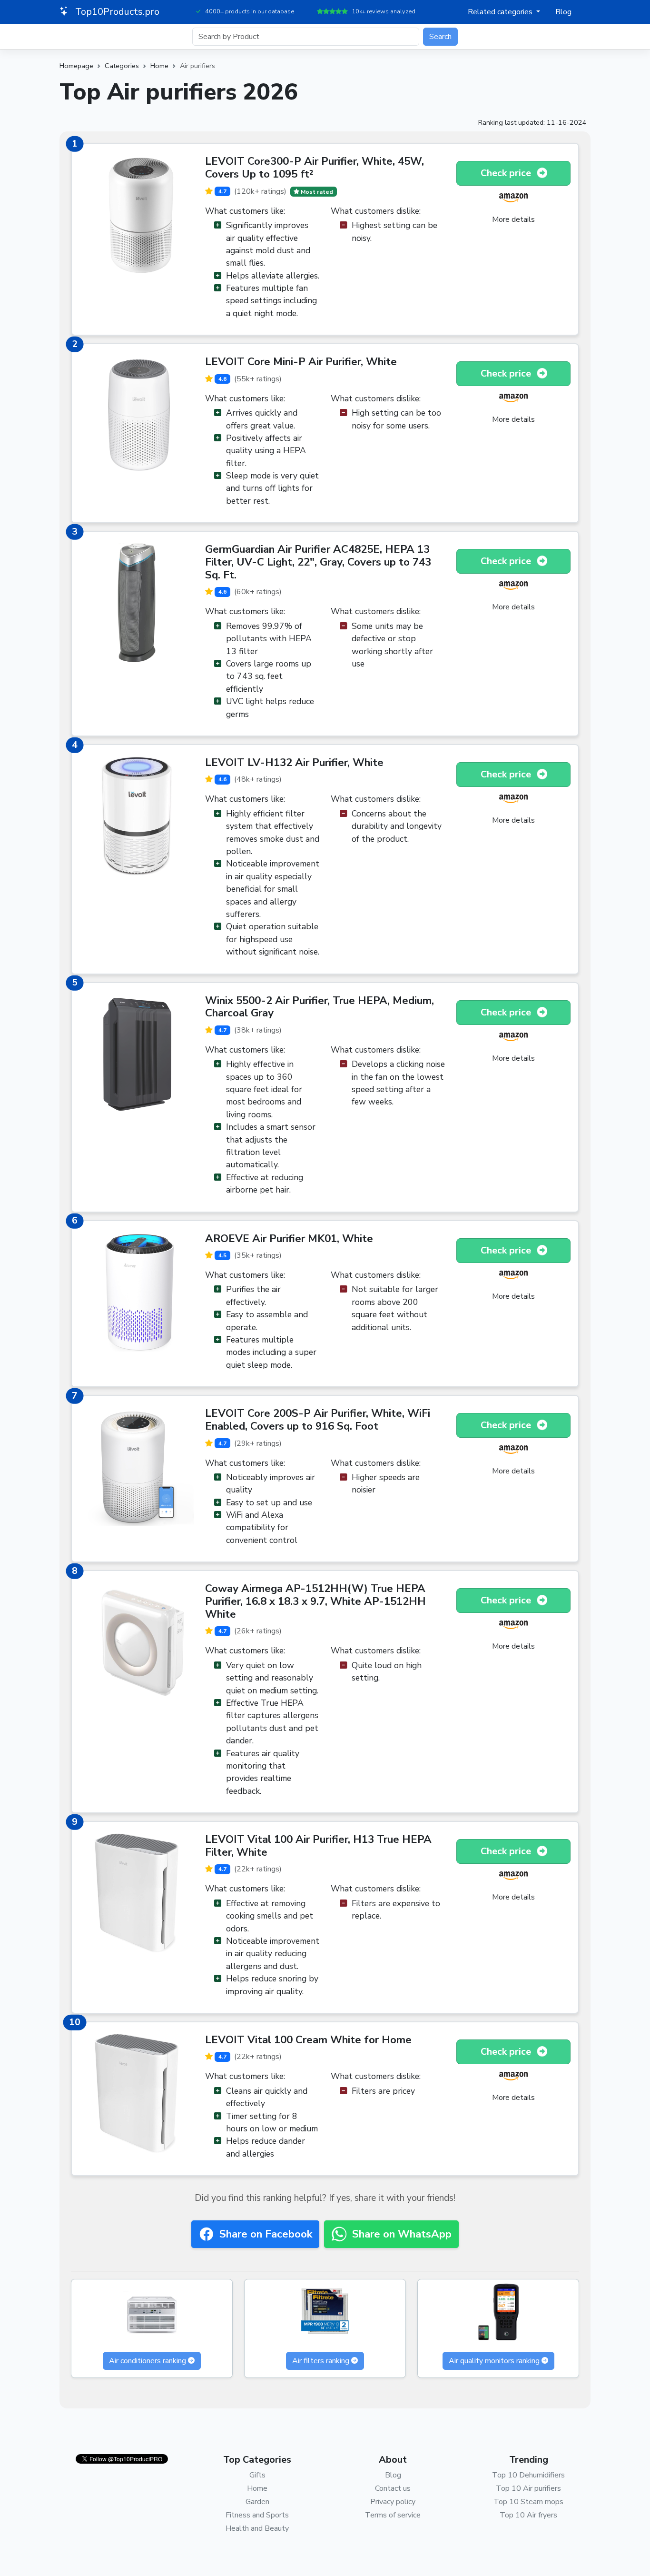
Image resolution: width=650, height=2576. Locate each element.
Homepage (76, 66)
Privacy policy (393, 2502)
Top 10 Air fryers (528, 2515)
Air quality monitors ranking (494, 2361)
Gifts (257, 2475)
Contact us (393, 2488)
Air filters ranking (321, 2361)
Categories (122, 66)
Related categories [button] (501, 12)
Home (159, 66)
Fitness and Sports (257, 2515)
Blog (563, 12)
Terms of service (393, 2515)
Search (440, 37)
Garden (257, 2502)
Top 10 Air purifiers (528, 2488)
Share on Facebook (266, 2234)
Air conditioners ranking (148, 2361)
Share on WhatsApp (402, 2234)
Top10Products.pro (116, 12)
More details (513, 219)
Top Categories (257, 2460)
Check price (507, 173)
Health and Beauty (257, 2528)
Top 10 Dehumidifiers (528, 2475)
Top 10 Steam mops (528, 2502)
